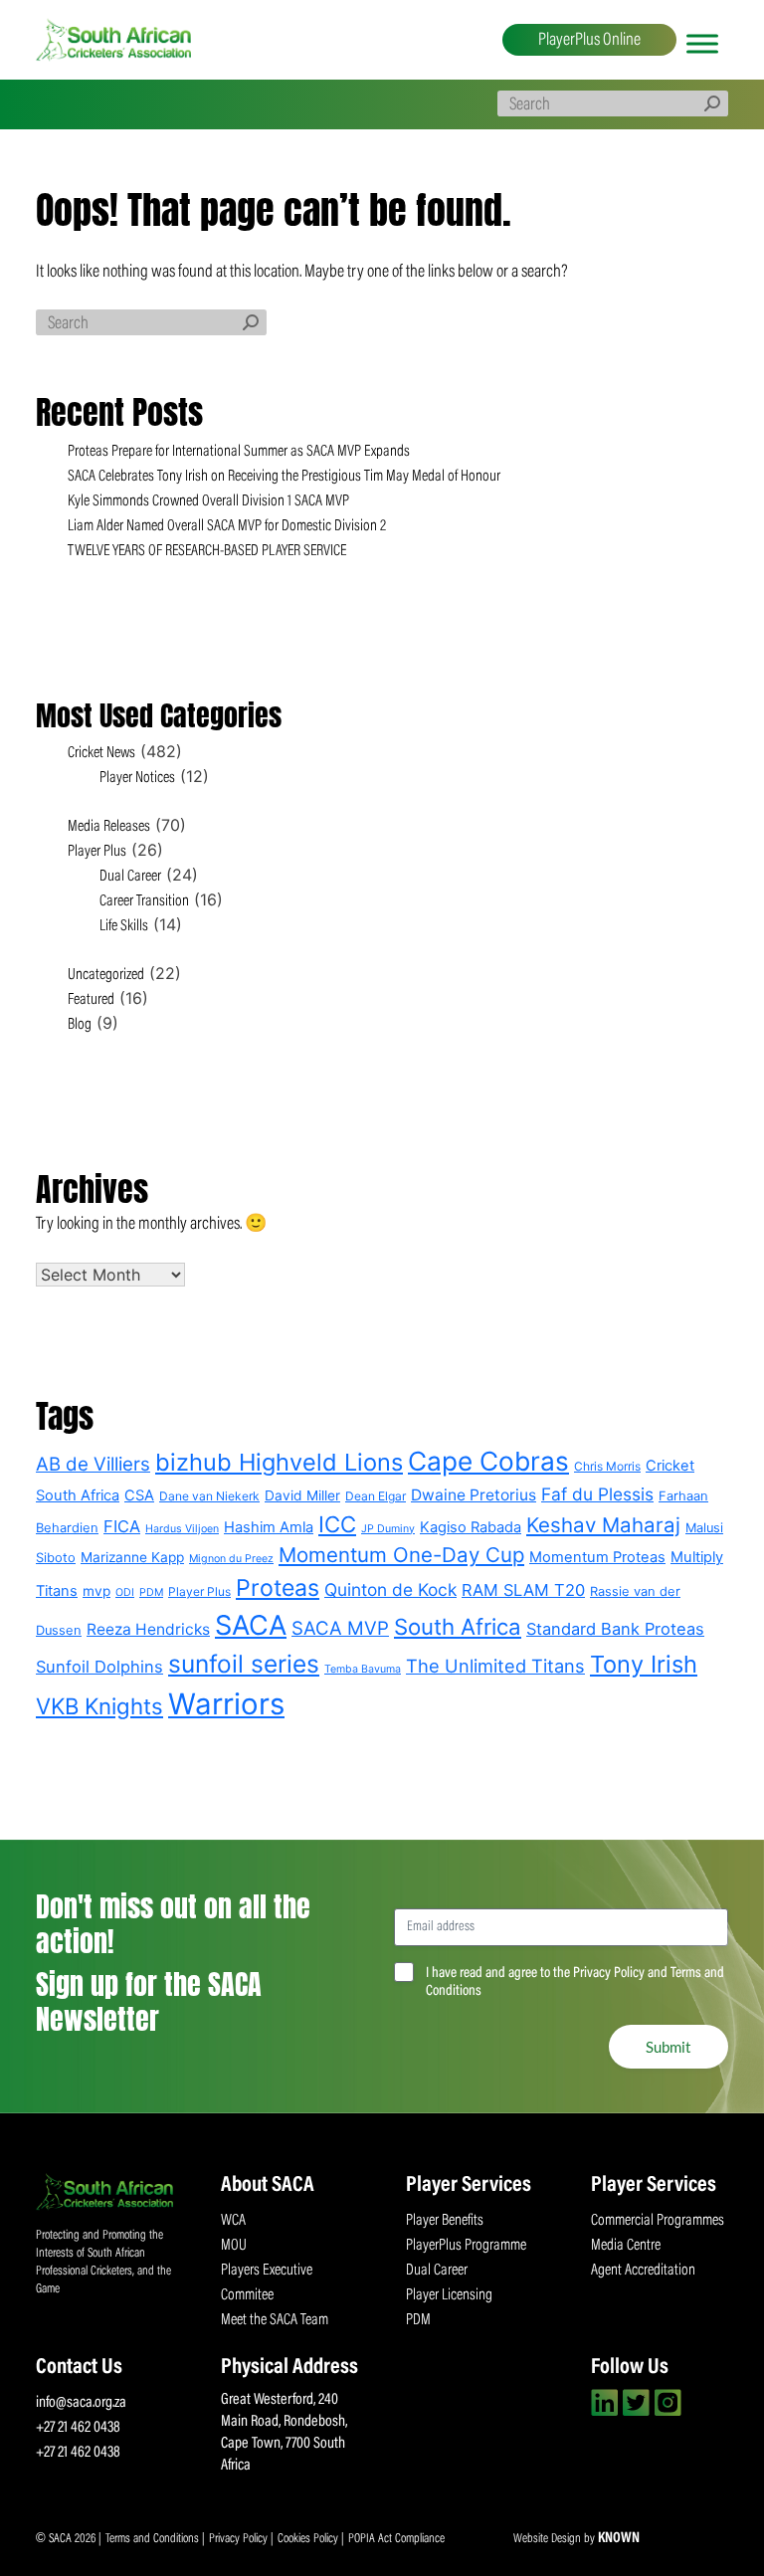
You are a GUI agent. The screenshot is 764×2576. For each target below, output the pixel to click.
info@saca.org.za (81, 2403)
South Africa (458, 1626)
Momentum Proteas (597, 1557)
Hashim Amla (269, 1527)
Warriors (226, 1704)
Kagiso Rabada (471, 1527)
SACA (251, 1625)
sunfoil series (244, 1664)
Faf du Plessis (597, 1494)
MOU (234, 2246)
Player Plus (97, 852)
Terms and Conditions (154, 2539)
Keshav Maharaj (603, 1525)
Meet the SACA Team (275, 2320)
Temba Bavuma (363, 1669)
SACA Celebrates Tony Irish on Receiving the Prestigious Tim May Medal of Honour (284, 477)
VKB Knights (99, 1706)
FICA (122, 1526)
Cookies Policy (309, 2539)
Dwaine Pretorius (474, 1495)
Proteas (278, 1588)
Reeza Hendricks (148, 1629)
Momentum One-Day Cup (401, 1555)
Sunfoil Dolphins (99, 1667)
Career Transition (144, 901)
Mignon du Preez (231, 1559)
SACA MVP (340, 1628)
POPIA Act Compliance (396, 2539)
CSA (139, 1495)
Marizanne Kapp (132, 1557)
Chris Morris (607, 1466)
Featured (91, 1000)
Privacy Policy (240, 2539)
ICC (337, 1524)
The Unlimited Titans (495, 1666)
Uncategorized (106, 975)
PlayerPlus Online (589, 41)
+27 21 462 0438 (78, 2428)
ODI (125, 1592)
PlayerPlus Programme (466, 2246)
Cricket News (101, 753)
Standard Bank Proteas (615, 1629)
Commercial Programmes (658, 2221)
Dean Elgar (376, 1496)
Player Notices (137, 778)
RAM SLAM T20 (523, 1590)
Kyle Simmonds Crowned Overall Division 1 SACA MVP (208, 501)
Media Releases (109, 827)
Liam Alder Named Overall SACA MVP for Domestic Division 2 (227, 526)
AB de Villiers (93, 1464)
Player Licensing (449, 2295)
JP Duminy (388, 1529)
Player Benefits (445, 2221)
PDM (151, 1592)
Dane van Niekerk (209, 1496)
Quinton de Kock (390, 1589)
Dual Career (130, 877)
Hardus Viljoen (182, 1529)
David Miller (302, 1495)
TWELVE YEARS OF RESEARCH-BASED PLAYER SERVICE (207, 551)
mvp (96, 1591)
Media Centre (626, 2246)
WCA (233, 2221)
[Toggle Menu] (702, 43)
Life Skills (124, 926)
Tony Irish (644, 1664)
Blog (80, 1025)
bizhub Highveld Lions (279, 1462)
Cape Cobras (488, 1461)
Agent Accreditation (643, 2271)
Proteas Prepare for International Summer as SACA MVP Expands (240, 452)
